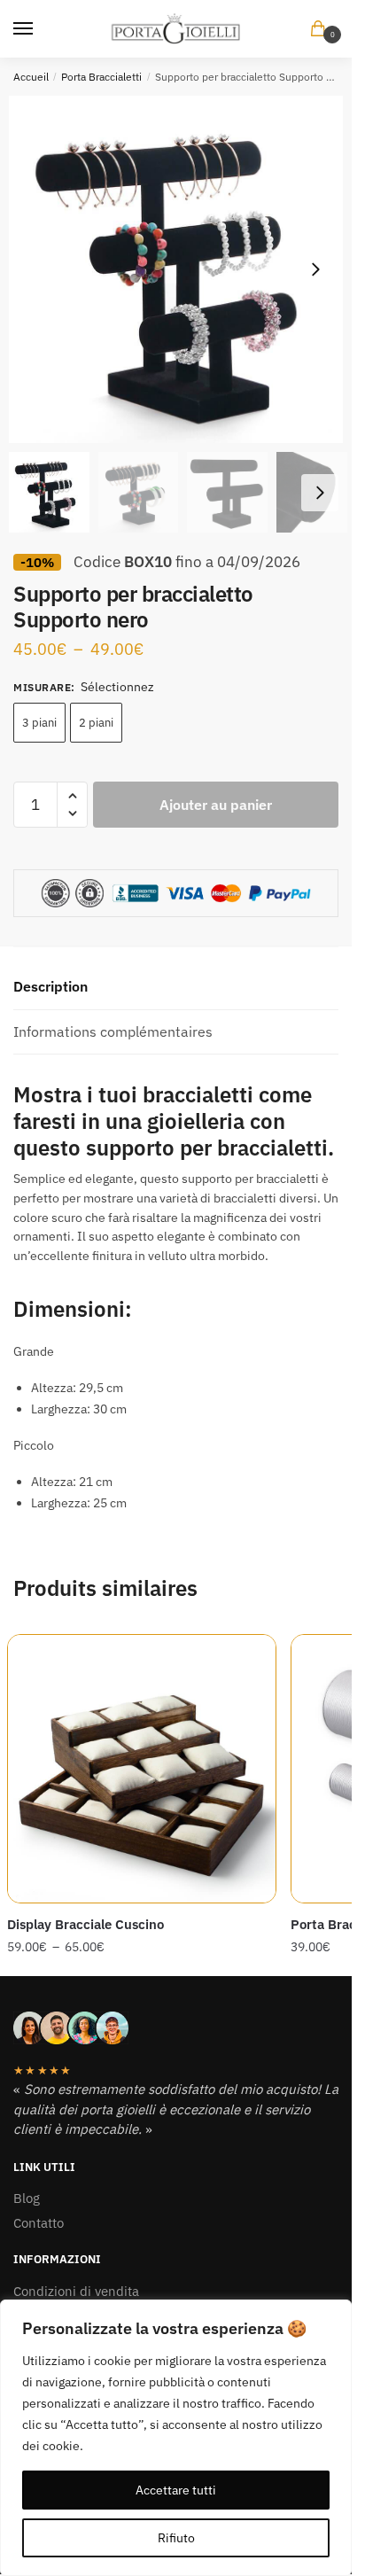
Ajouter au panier (216, 805)
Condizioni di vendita (76, 2291)
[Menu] (40, 29)
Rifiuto (176, 2538)
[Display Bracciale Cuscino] (142, 1769)
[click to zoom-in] (182, 269)
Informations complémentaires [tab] (113, 1031)
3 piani (39, 723)
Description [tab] (50, 986)
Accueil (31, 77)
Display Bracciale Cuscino (85, 1924)
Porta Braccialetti (101, 77)
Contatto (39, 2223)
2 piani (96, 723)
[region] (176, 2438)
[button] (315, 269)
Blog (27, 2198)
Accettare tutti (176, 2490)
